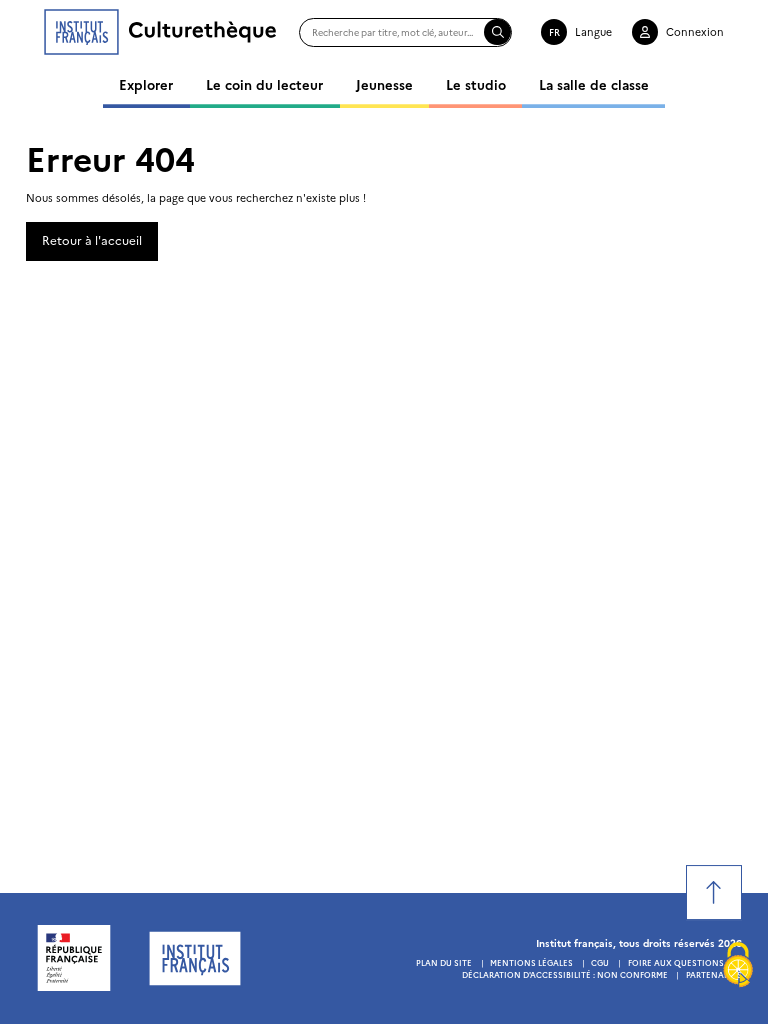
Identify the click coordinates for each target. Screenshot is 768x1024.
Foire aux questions (676, 962)
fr (554, 32)
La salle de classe (594, 84)
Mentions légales (531, 962)
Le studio (476, 84)
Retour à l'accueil (92, 240)
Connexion (695, 31)
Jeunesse (384, 84)
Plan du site (444, 962)
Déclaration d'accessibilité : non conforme (565, 974)
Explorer (146, 84)
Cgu (600, 962)
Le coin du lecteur (264, 84)
